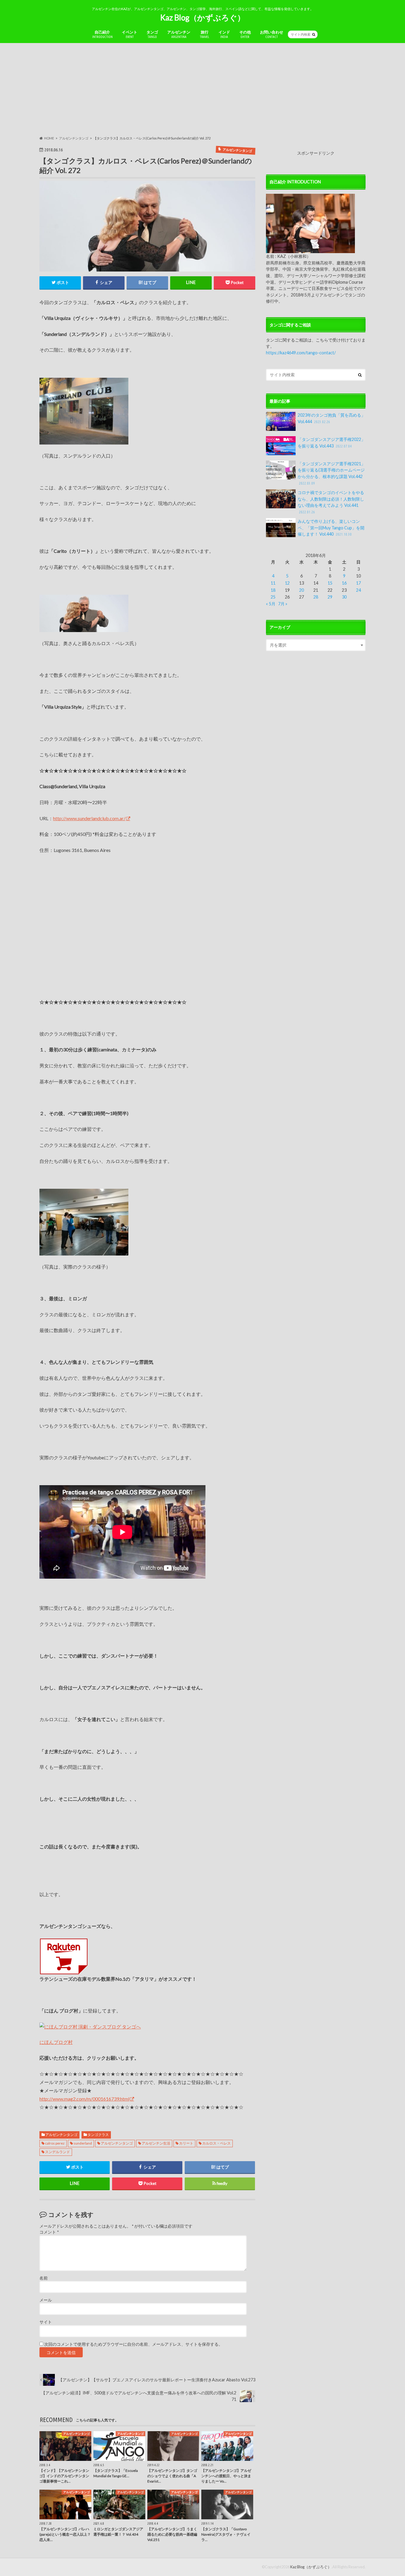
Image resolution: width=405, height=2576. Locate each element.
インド (224, 34)
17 (358, 583)
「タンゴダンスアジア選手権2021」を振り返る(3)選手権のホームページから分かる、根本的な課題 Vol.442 (331, 473)
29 (330, 597)
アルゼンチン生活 (156, 2143)
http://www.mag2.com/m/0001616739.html (84, 2099)
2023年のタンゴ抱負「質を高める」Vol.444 (331, 418)
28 (316, 597)
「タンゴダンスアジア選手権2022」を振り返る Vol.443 (331, 443)
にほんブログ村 (56, 2042)
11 (273, 583)
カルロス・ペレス (216, 2143)
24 (358, 590)
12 (287, 583)
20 (302, 590)
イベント (130, 34)
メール (46, 2300)
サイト (46, 2322)
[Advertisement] (203, 89)
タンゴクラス (98, 2135)
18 (273, 590)
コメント (49, 2232)
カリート (186, 2143)
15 (330, 583)
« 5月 (271, 604)
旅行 (205, 34)
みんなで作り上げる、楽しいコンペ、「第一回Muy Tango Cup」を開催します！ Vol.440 (331, 528)
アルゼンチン (179, 34)
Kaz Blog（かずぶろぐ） (203, 18)
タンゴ (152, 34)
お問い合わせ (272, 34)
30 (344, 597)
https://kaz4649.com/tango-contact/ (301, 353)
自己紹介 (102, 34)
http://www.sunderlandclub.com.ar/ (89, 818)
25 (273, 597)
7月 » (283, 604)
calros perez (55, 2143)
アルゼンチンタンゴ (61, 2135)
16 (344, 583)
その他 (245, 34)
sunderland (83, 2143)
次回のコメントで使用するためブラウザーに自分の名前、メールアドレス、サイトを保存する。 (133, 2344)
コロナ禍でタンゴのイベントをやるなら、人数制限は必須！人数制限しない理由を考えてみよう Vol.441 (331, 502)
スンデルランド (58, 2152)
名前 (44, 2278)
